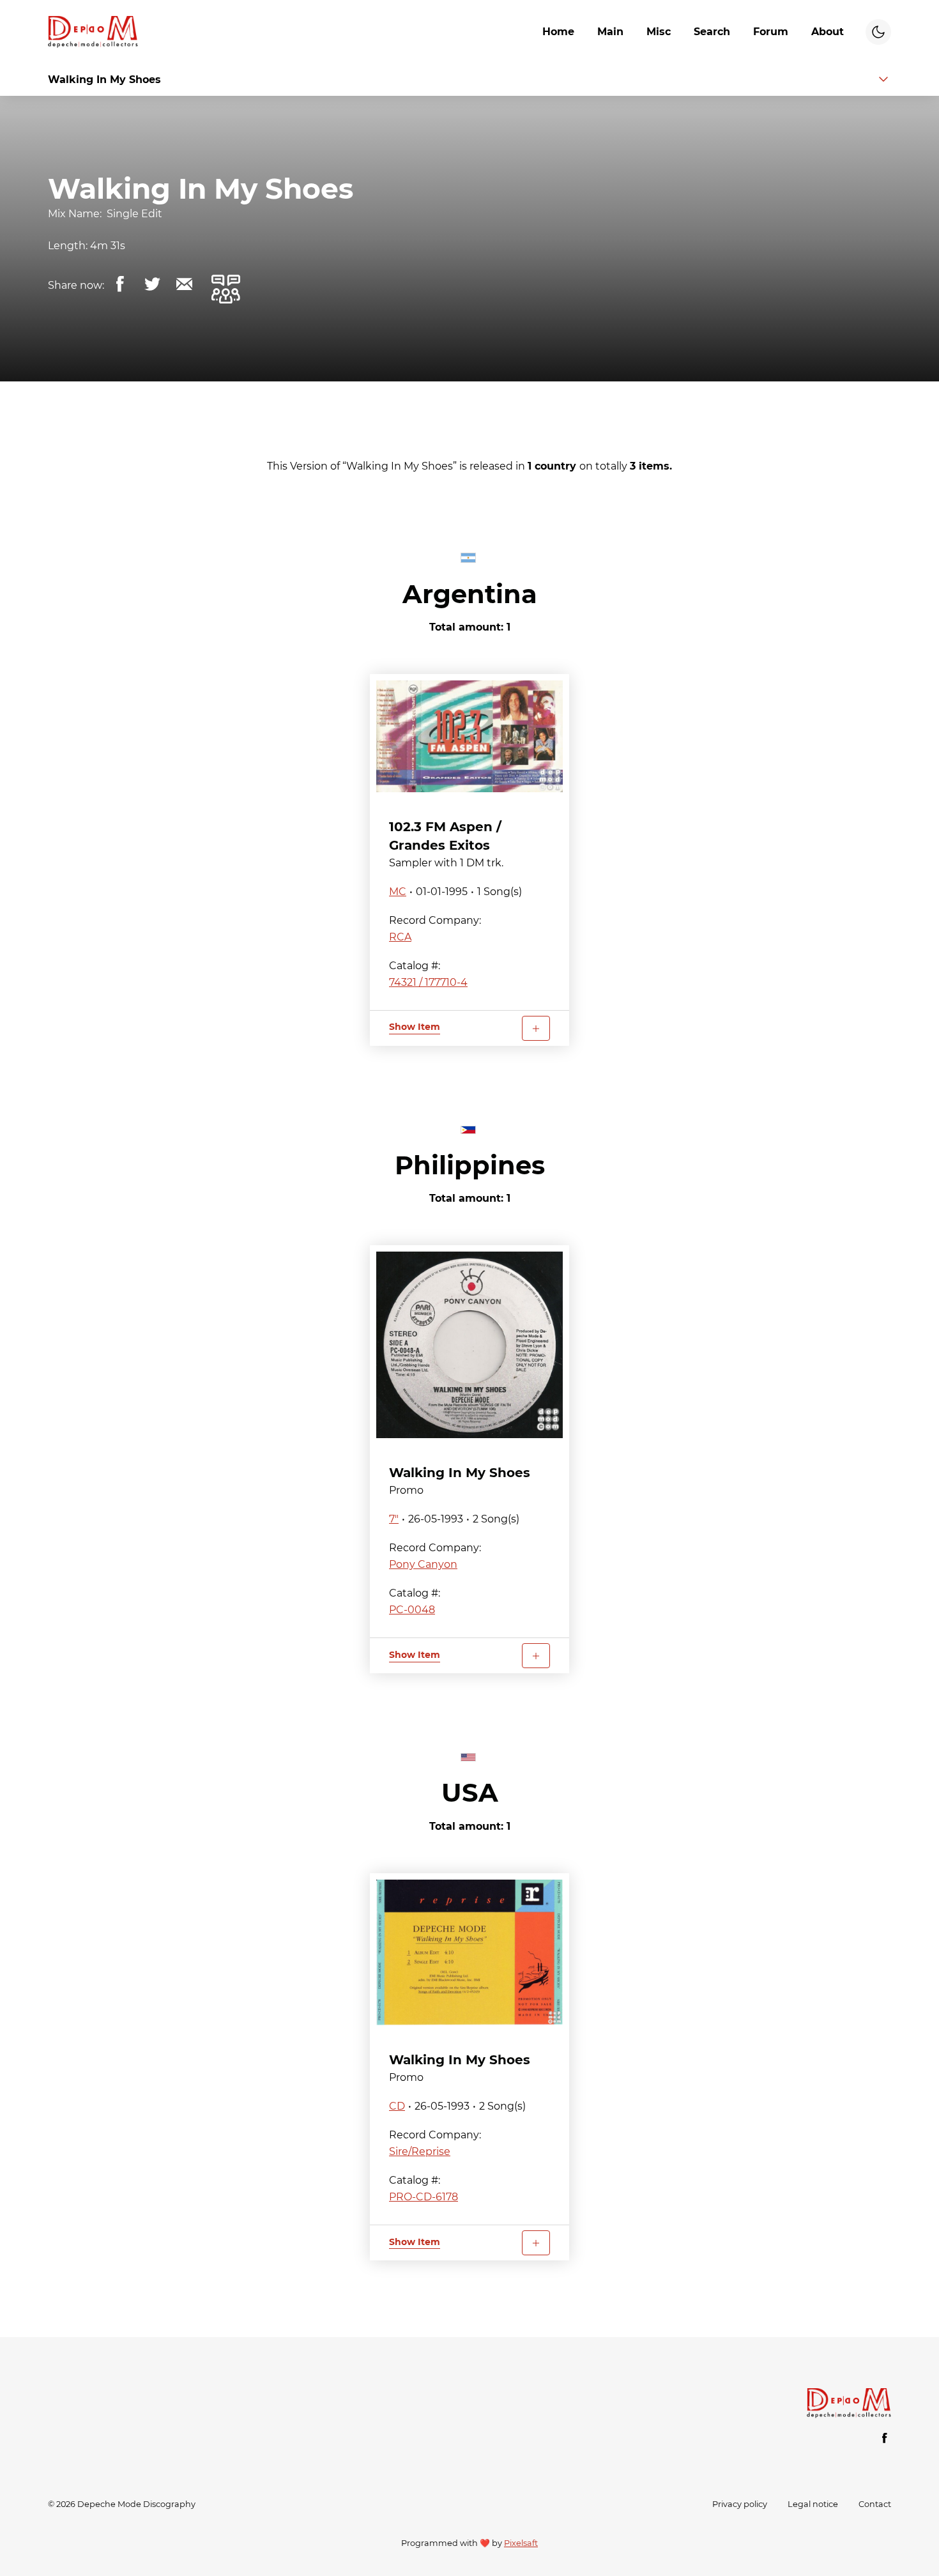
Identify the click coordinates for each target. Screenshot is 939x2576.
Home (558, 32)
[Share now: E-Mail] (184, 284)
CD (397, 2106)
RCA (400, 937)
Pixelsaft (521, 2543)
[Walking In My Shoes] (469, 1345)
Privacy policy (740, 2504)
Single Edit (134, 214)
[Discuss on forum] (225, 289)
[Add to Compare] (536, 1028)
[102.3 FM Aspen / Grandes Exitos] (469, 736)
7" (394, 1519)
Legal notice (813, 2504)
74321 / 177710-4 (428, 982)
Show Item (415, 1027)
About (828, 32)
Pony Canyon (423, 1564)
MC (398, 892)
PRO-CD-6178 (424, 2197)
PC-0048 (412, 1610)
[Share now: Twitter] (152, 284)
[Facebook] (885, 2438)
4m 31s (108, 246)
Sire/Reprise (420, 2151)
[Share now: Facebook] (120, 284)
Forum (771, 32)
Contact (875, 2504)
